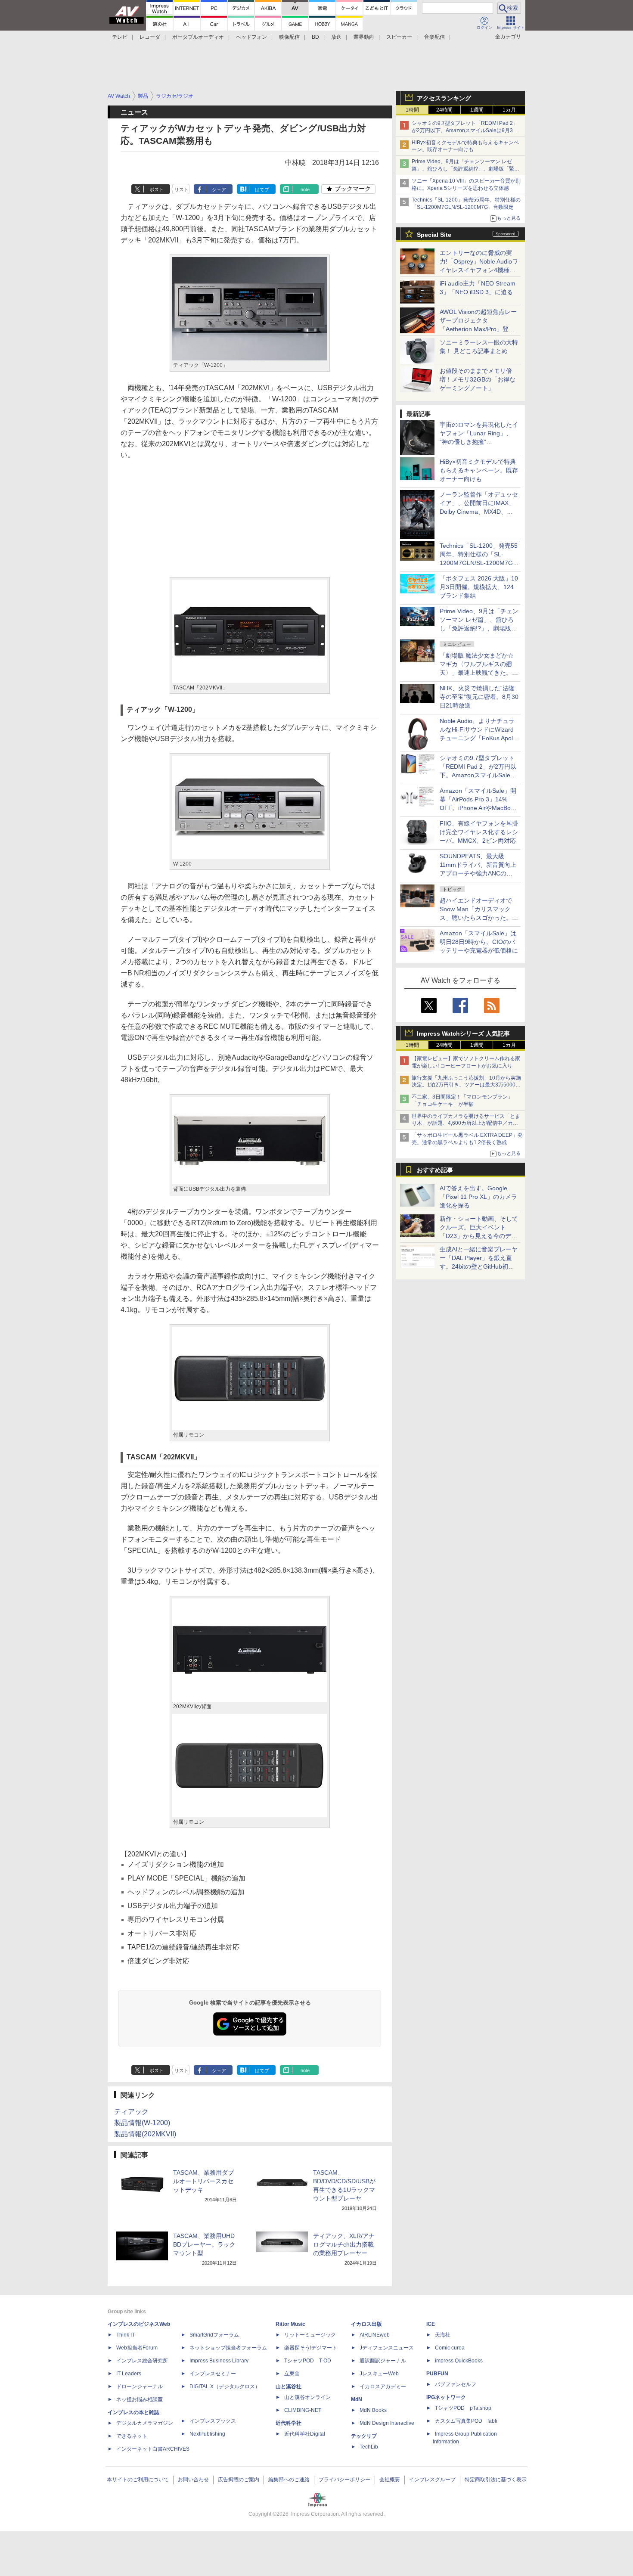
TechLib (369, 2447)
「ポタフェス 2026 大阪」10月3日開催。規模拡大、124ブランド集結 (479, 587)
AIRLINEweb (375, 2335)
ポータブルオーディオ (198, 37)
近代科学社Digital (305, 2434)
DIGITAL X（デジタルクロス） (225, 2387)
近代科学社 (289, 2423)
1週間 (477, 110)
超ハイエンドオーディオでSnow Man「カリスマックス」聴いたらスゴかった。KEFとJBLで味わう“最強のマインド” (479, 918)
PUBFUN (437, 2374)
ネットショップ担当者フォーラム (228, 2348)
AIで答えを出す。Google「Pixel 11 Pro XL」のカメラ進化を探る (478, 1197)
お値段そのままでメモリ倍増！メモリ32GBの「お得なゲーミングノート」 (478, 379)
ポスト (157, 189)
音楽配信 (434, 37)
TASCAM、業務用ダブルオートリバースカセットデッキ (203, 2181)
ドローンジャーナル (140, 2387)
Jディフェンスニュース (387, 2348)
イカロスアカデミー (383, 2387)
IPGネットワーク (446, 2397)
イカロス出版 (366, 2324)
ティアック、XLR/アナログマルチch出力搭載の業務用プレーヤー (344, 2244)
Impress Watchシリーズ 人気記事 (463, 1034)
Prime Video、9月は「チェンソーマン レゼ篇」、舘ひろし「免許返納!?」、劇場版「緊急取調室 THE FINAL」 (465, 169)
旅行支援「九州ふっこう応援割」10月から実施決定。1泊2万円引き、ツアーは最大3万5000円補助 (466, 1085)
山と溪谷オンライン (307, 2397)
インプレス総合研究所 (142, 2361)
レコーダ (150, 37)
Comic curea (450, 2348)
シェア (219, 189)
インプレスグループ (432, 2480)
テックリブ (364, 2436)
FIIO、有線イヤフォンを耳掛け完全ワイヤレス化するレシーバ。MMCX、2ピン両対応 (479, 832)
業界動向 (364, 37)
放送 (336, 37)
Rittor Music (290, 2324)
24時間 (444, 110)
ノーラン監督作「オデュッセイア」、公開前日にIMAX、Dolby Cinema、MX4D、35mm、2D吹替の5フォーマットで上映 (479, 512)
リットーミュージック (310, 2335)
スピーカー (399, 37)
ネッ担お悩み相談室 (140, 2399)
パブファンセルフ (456, 2384)
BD (315, 37)
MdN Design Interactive (387, 2423)
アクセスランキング (444, 98)
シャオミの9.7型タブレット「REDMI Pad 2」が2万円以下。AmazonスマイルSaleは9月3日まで (465, 130)
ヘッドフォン (251, 37)
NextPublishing (207, 2434)
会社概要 (390, 2480)
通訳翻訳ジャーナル (383, 2361)
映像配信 (289, 37)
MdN (357, 2399)
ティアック (131, 2112)
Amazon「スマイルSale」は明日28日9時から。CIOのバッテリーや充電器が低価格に (479, 942)
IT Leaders (129, 2374)
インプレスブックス (213, 2421)
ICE (431, 2324)
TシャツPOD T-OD (308, 2361)
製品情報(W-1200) (142, 2123)
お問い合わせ (193, 2480)
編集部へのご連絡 (289, 2480)
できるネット (132, 2436)
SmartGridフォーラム (214, 2335)
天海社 (443, 2335)
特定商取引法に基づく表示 (496, 2480)
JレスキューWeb (379, 2374)
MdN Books (373, 2410)
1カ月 (509, 110)
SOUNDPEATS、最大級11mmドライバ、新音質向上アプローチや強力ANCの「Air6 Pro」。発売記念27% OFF (478, 873)
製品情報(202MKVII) (145, 2134)
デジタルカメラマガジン (145, 2423)
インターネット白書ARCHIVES (153, 2449)
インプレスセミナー (213, 2374)
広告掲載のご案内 (239, 2480)
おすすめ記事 (435, 1170)
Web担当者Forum (137, 2348)
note (305, 189)
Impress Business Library (219, 2361)
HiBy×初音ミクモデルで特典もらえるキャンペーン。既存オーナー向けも (479, 470)
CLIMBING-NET (303, 2410)
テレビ (120, 37)
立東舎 (292, 2374)
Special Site (434, 235)
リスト (182, 189)
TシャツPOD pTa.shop (463, 2408)
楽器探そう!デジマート (311, 2348)
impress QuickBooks (459, 2361)
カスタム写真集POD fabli (466, 2421)
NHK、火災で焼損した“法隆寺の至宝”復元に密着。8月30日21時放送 (479, 697)
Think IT (126, 2335)
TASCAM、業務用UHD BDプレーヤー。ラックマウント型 (204, 2244)
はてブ (262, 189)
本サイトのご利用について (138, 2480)
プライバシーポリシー (344, 2480)
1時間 (412, 110)
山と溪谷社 (289, 2387)
